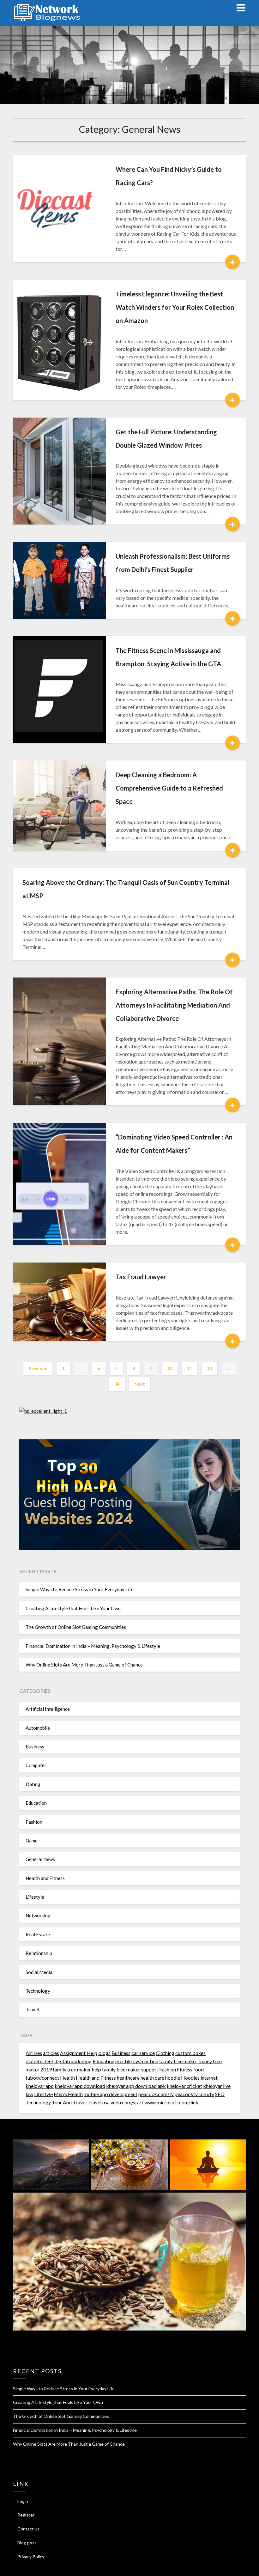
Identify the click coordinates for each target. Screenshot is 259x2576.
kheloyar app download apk (136, 2086)
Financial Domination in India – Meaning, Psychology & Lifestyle (93, 1646)
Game (32, 1840)
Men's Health (68, 2094)
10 (170, 1368)
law (29, 2094)
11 (190, 1368)
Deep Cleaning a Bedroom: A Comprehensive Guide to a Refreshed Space (169, 788)
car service (143, 2053)
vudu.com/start (127, 2102)
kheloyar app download (80, 2086)
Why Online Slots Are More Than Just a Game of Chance (84, 1665)
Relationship (39, 1953)
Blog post (27, 2543)
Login (23, 2501)
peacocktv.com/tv (194, 2094)
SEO (220, 2094)
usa (106, 2102)
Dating (33, 1784)
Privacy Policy (31, 2557)
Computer (36, 1765)
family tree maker (178, 2061)
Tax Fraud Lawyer (141, 1277)
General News (40, 1859)
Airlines (34, 2053)
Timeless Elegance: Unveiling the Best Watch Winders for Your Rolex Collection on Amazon (175, 307)
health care (152, 2078)
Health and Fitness (45, 1878)
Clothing (165, 2053)
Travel (32, 2009)
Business (35, 1747)
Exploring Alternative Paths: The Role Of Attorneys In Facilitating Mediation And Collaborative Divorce (174, 1005)
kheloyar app (40, 2086)
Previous (38, 1368)
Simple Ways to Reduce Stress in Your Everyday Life (80, 1589)
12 (209, 1368)
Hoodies (190, 2078)
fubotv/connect (42, 2078)
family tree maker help (77, 2069)
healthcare (128, 2078)
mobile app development (111, 2094)
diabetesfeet (39, 2061)
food (199, 2069)
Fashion (34, 1822)
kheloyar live (217, 2086)
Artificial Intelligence (48, 1709)
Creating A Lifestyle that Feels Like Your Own (73, 1608)
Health (67, 2078)
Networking (38, 1915)
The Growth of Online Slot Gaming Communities (76, 1627)
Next (140, 1384)
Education (36, 1803)
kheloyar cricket (184, 2086)
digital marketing (73, 2061)
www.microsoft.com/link (171, 2102)
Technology (38, 1991)
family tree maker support (130, 2069)
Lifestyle (35, 1897)
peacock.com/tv (156, 2094)
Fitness (185, 2069)
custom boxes (190, 2053)
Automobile (38, 1728)
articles (51, 2053)
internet (209, 2078)
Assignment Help (79, 2053)
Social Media (39, 1972)
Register (26, 2515)
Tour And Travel (69, 2102)
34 (117, 1384)
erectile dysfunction (137, 2061)
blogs (104, 2053)
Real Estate (38, 1934)
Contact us (28, 2529)
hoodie (173, 2078)
